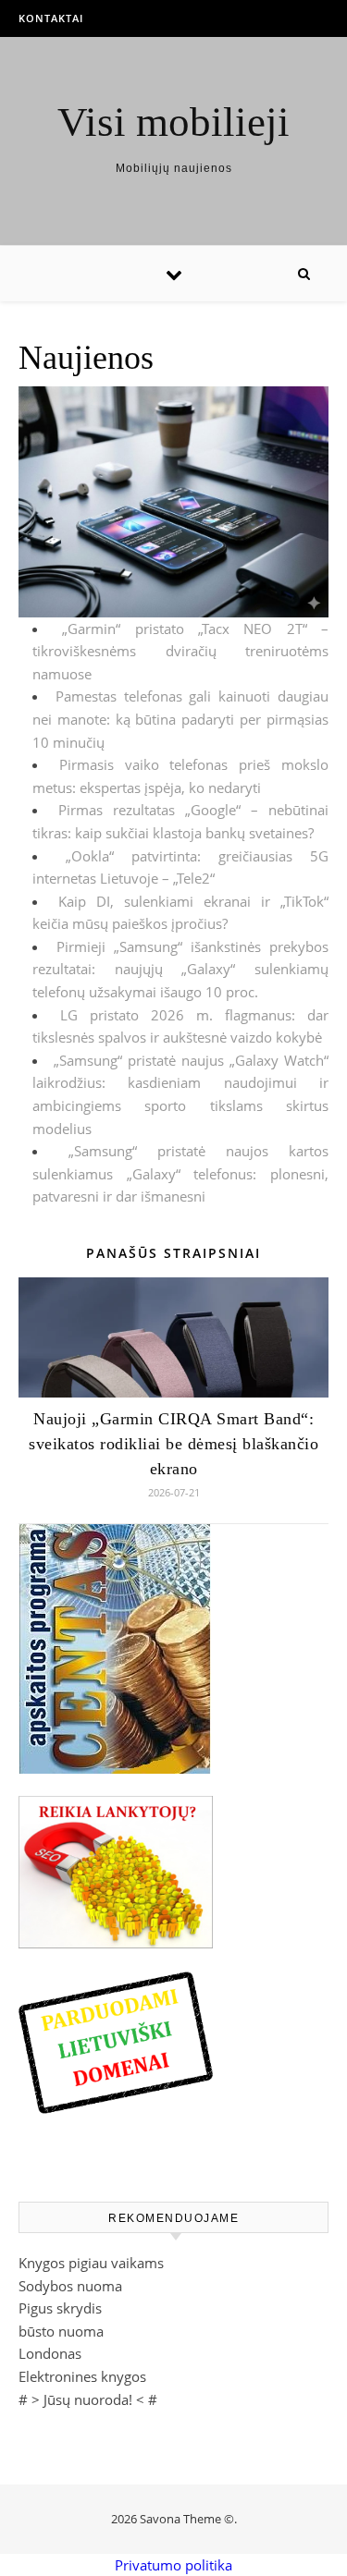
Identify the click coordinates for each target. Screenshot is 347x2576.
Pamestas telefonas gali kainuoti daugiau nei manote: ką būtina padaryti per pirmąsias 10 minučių (180, 719)
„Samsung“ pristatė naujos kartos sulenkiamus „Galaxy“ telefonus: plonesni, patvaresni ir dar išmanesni (180, 1173)
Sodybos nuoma (70, 2286)
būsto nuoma (61, 2331)
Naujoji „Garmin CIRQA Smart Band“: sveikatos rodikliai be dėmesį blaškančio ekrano (173, 1444)
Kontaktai (51, 18)
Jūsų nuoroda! (88, 2399)
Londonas (50, 2353)
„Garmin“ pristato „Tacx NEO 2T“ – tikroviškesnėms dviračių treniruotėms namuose (180, 651)
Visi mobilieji (173, 122)
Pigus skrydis (60, 2308)
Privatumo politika (173, 2565)
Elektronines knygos (82, 2376)
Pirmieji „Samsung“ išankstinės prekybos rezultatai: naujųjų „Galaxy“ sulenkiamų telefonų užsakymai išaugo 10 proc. (180, 969)
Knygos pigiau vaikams (91, 2263)
